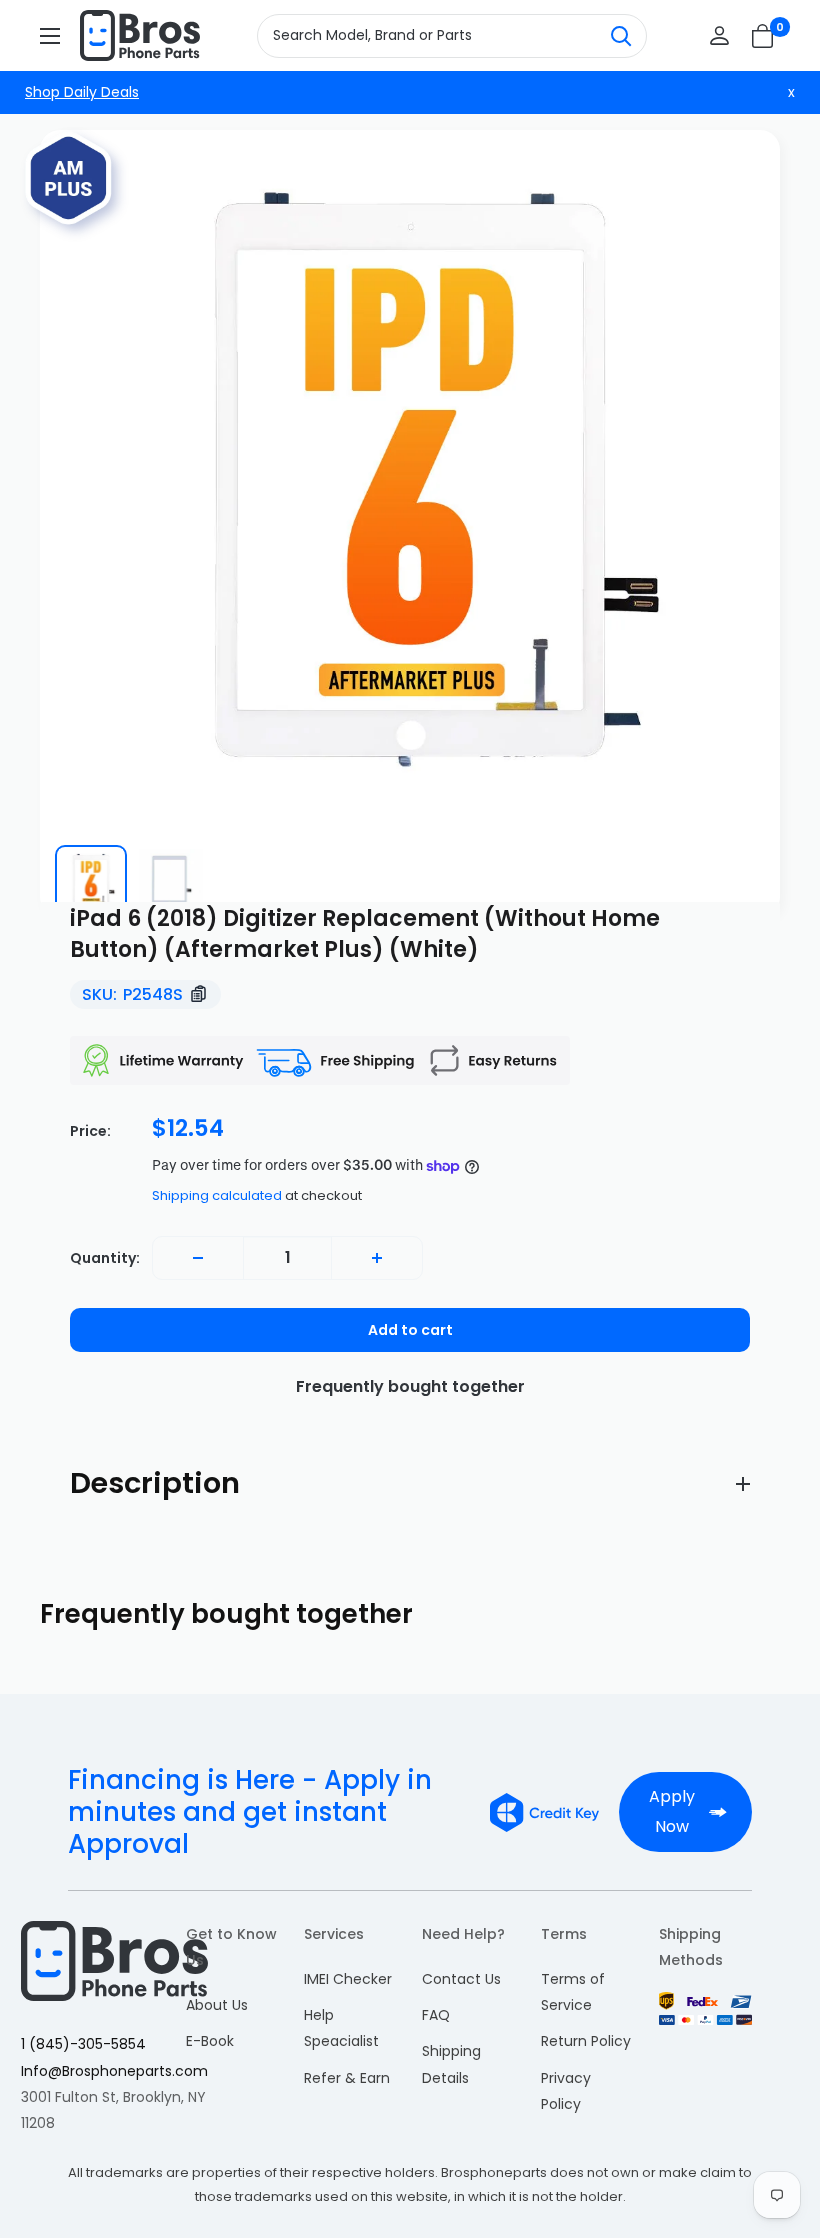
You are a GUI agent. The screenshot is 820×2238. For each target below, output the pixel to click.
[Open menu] (50, 36)
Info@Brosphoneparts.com (114, 2071)
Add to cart (410, 1330)
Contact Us (461, 1979)
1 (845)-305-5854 (83, 2044)
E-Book (210, 2041)
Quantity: (105, 1258)
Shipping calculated (217, 1195)
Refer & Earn (347, 2078)
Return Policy (586, 2041)
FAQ (436, 2015)
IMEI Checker (348, 1979)
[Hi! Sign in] (719, 35)
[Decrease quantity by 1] (198, 1258)
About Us (217, 2005)
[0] (763, 36)
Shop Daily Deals (82, 92)
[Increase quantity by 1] (377, 1258)
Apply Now (672, 1811)
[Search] (621, 36)
